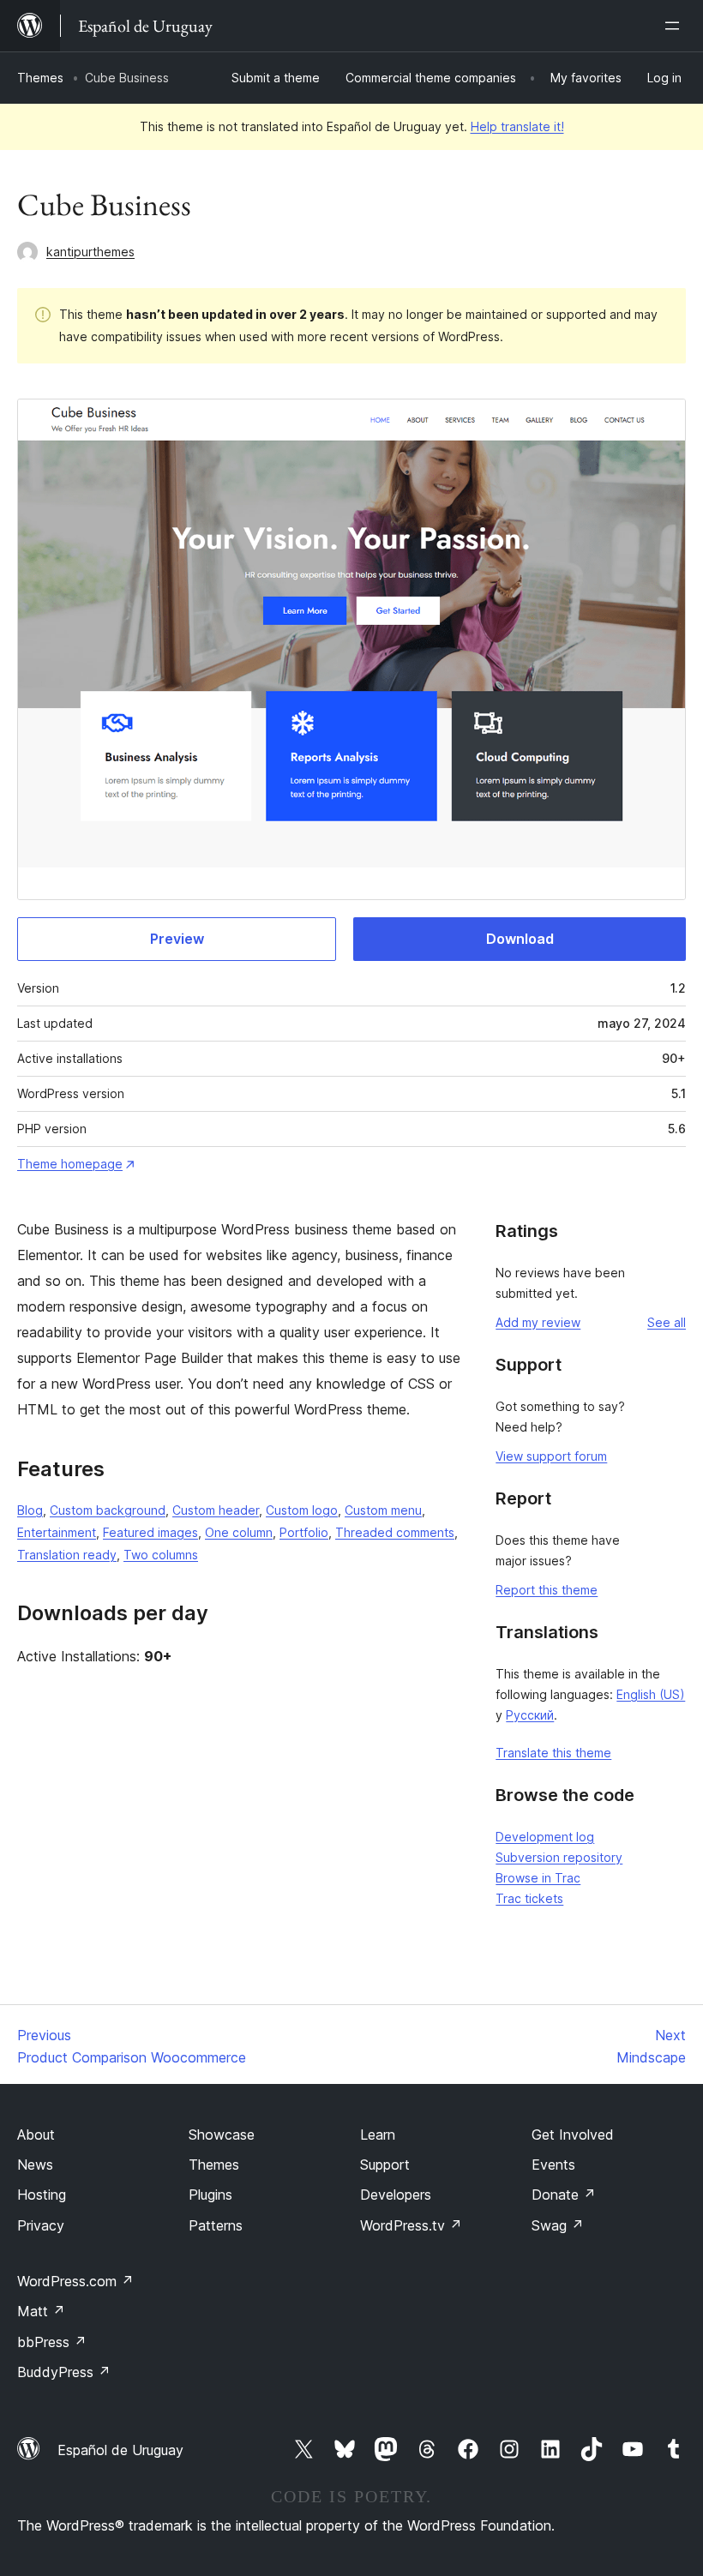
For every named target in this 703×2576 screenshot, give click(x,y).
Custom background (108, 1510)
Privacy (41, 2225)
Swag (558, 2225)
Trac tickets (529, 1898)
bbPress (52, 2342)
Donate (564, 2195)
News (35, 2165)
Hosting (42, 2195)
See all (667, 1322)
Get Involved (573, 2135)
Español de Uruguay (120, 2450)
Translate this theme (553, 1753)
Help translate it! (517, 126)
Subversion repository (559, 1857)
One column (239, 1532)
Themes (40, 78)
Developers (396, 2195)
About (36, 2135)
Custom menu (383, 1510)
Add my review (538, 1322)
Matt (41, 2311)
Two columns (161, 1555)
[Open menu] (676, 26)
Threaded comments (395, 1532)
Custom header (216, 1510)
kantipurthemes (90, 252)
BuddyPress (64, 2372)
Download (520, 939)
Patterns (216, 2225)
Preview (177, 939)
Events (553, 2165)
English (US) (651, 1694)
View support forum (551, 1456)
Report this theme (547, 1590)
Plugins (210, 2195)
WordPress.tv (411, 2225)
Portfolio (304, 1532)
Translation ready (67, 1555)
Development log (545, 1837)
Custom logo (302, 1510)
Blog (30, 1510)
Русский (530, 1715)
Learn (378, 2135)
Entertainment (57, 1532)
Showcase (222, 2135)
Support (385, 2165)
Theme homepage (70, 1164)
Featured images (150, 1532)
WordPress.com (75, 2281)
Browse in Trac (538, 1878)
